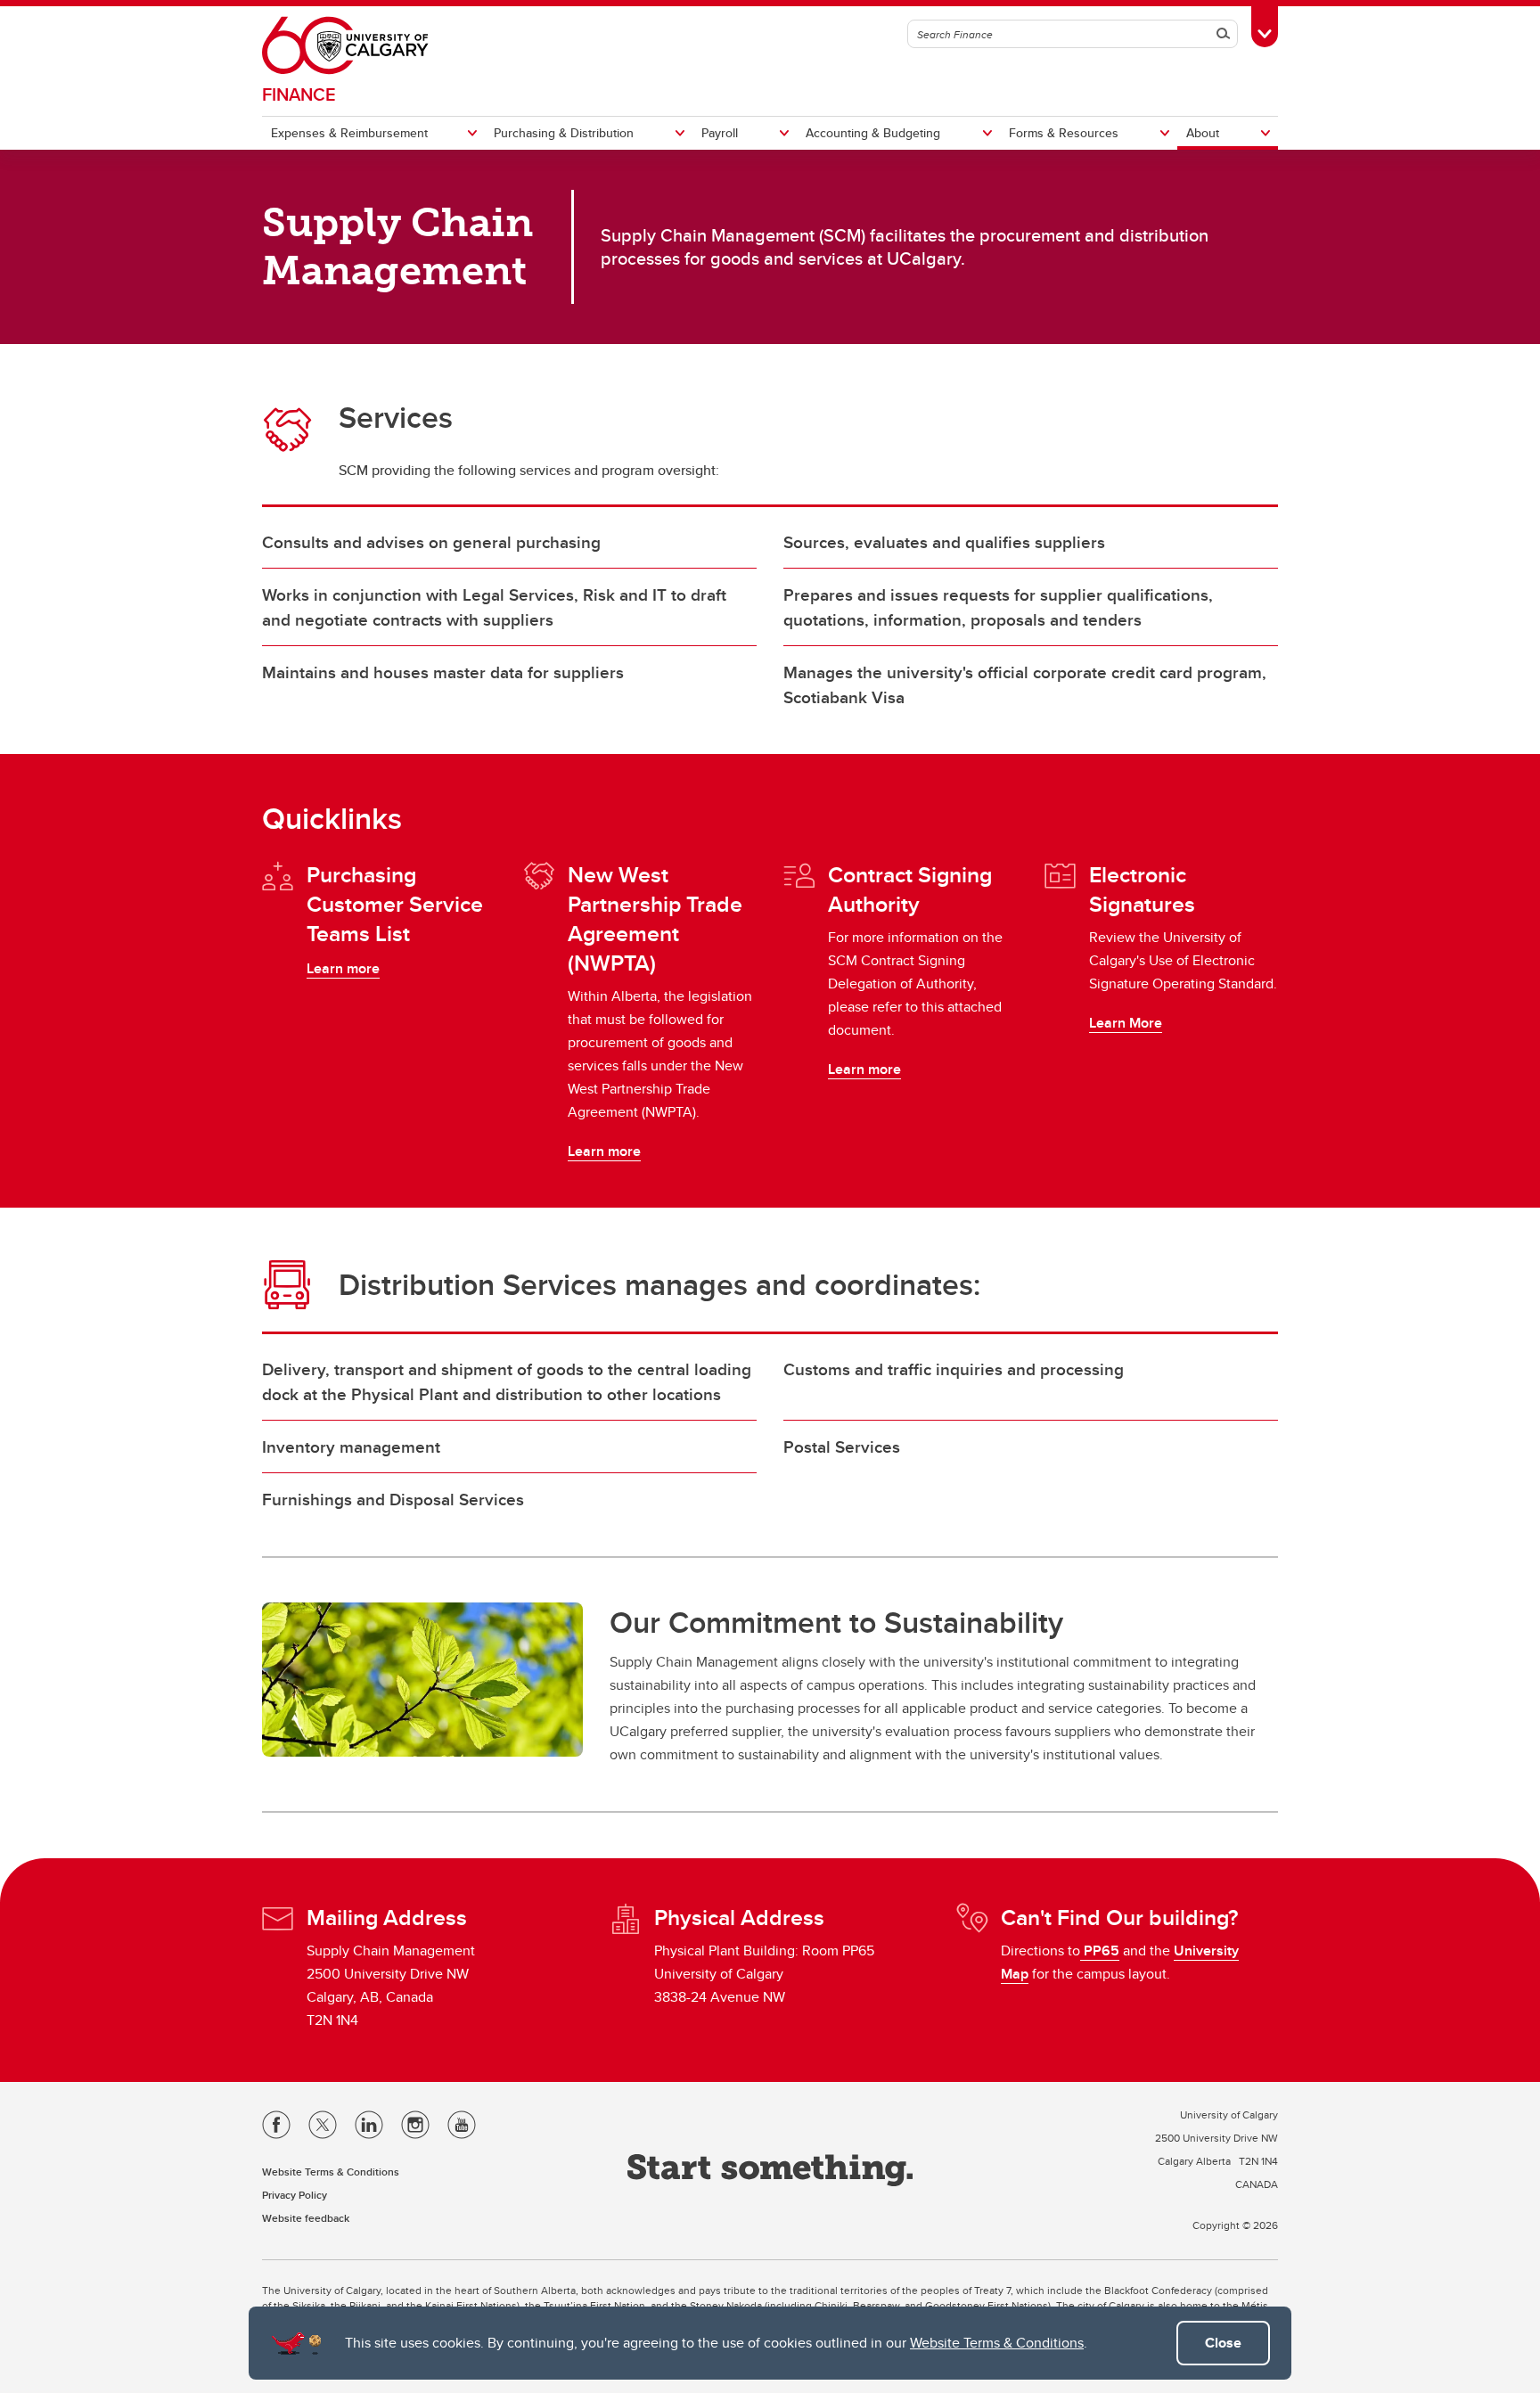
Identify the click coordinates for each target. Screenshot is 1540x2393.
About (1203, 133)
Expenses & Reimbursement (349, 133)
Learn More (1126, 1023)
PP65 (1100, 1950)
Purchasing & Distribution (564, 133)
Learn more (343, 968)
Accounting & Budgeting (873, 133)
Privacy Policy (295, 2195)
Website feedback (306, 2218)
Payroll (720, 133)
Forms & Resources (1064, 133)
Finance (299, 94)
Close (1223, 2343)
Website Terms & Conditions (997, 2343)
